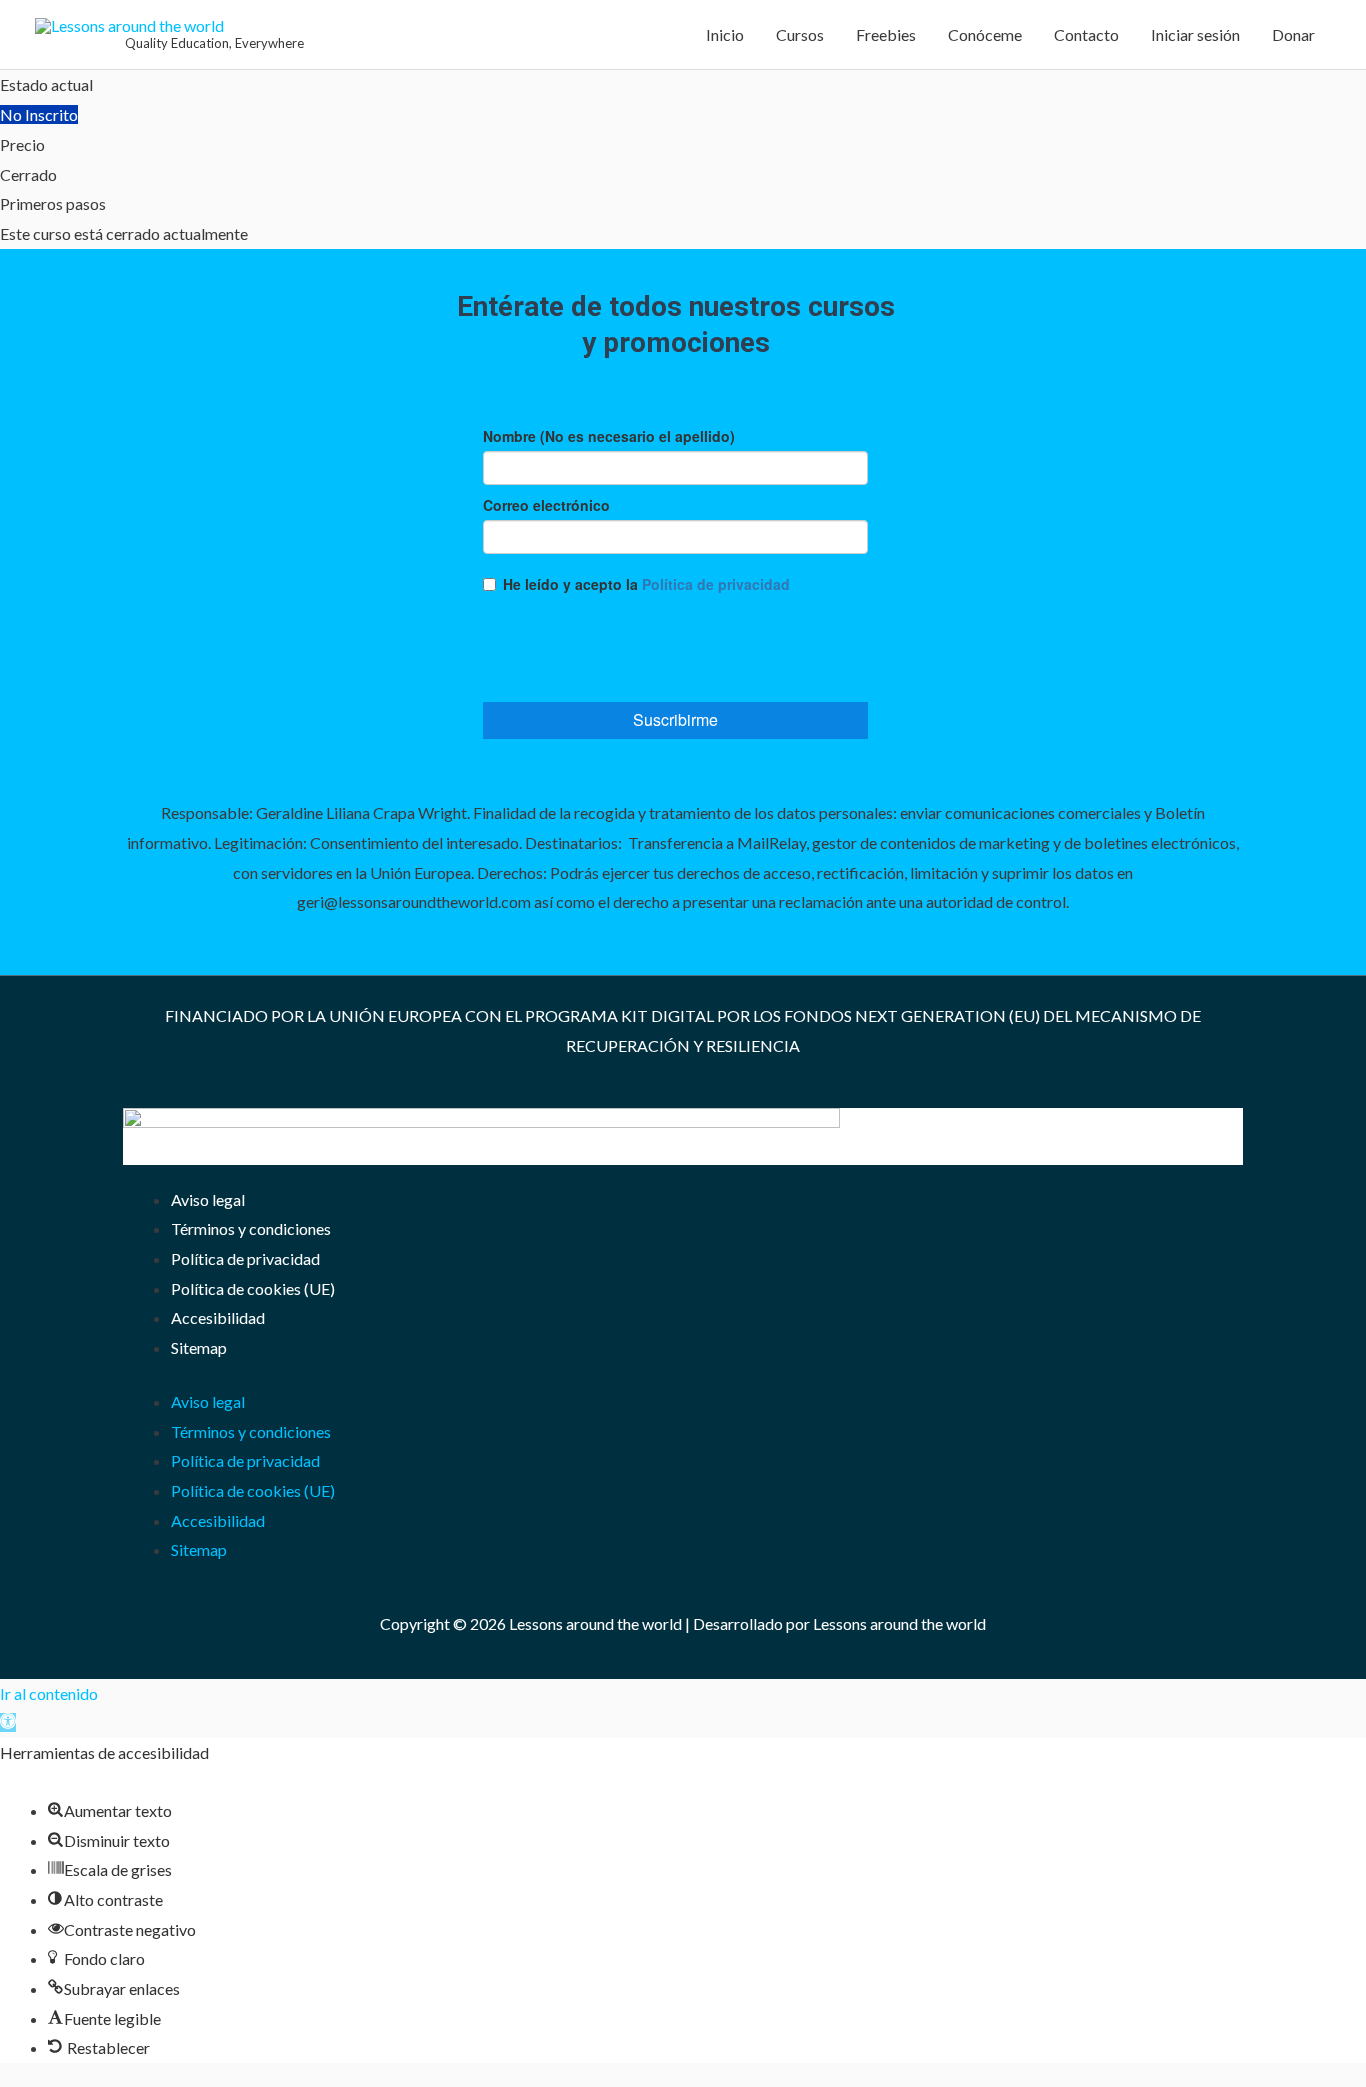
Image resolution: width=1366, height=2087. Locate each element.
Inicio (725, 34)
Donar (1293, 34)
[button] (8, 1722)
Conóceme (985, 34)
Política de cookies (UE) (253, 1288)
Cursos (800, 34)
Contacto (1086, 34)
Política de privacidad (245, 1258)
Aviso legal (208, 1199)
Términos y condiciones (251, 1228)
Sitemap (199, 1347)
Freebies (886, 34)
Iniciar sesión (1195, 34)
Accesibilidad (218, 1317)
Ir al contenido (49, 1693)
